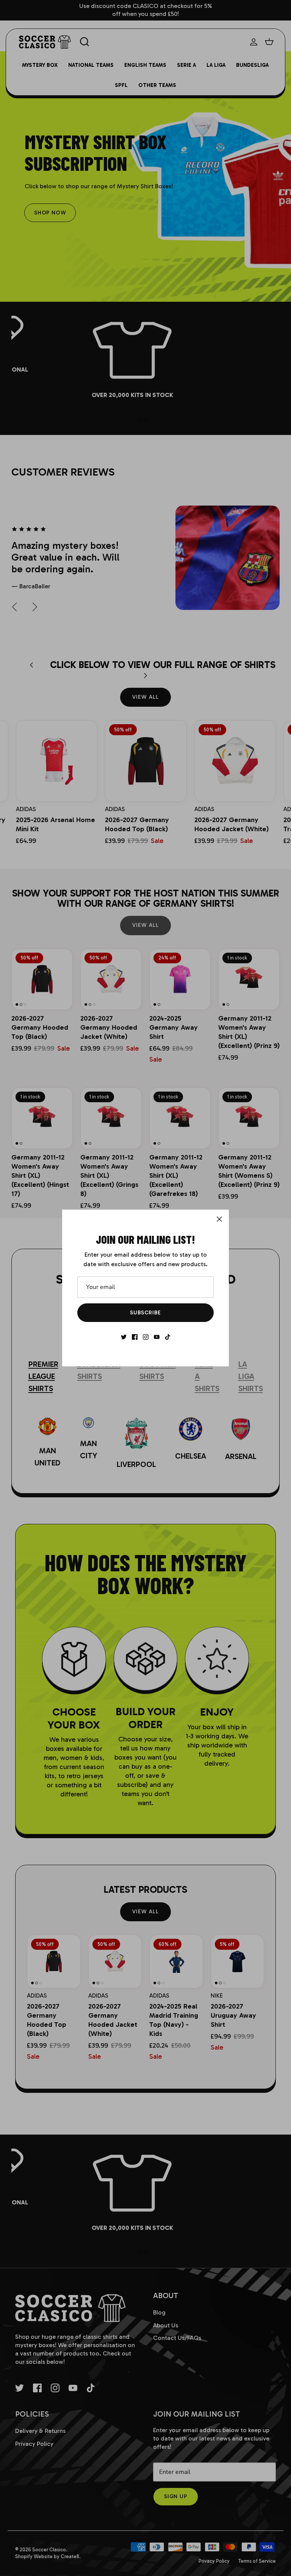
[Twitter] (124, 1337)
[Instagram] (146, 1337)
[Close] (219, 1219)
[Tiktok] (168, 1337)
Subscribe (145, 1313)
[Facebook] (135, 1337)
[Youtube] (157, 1337)
